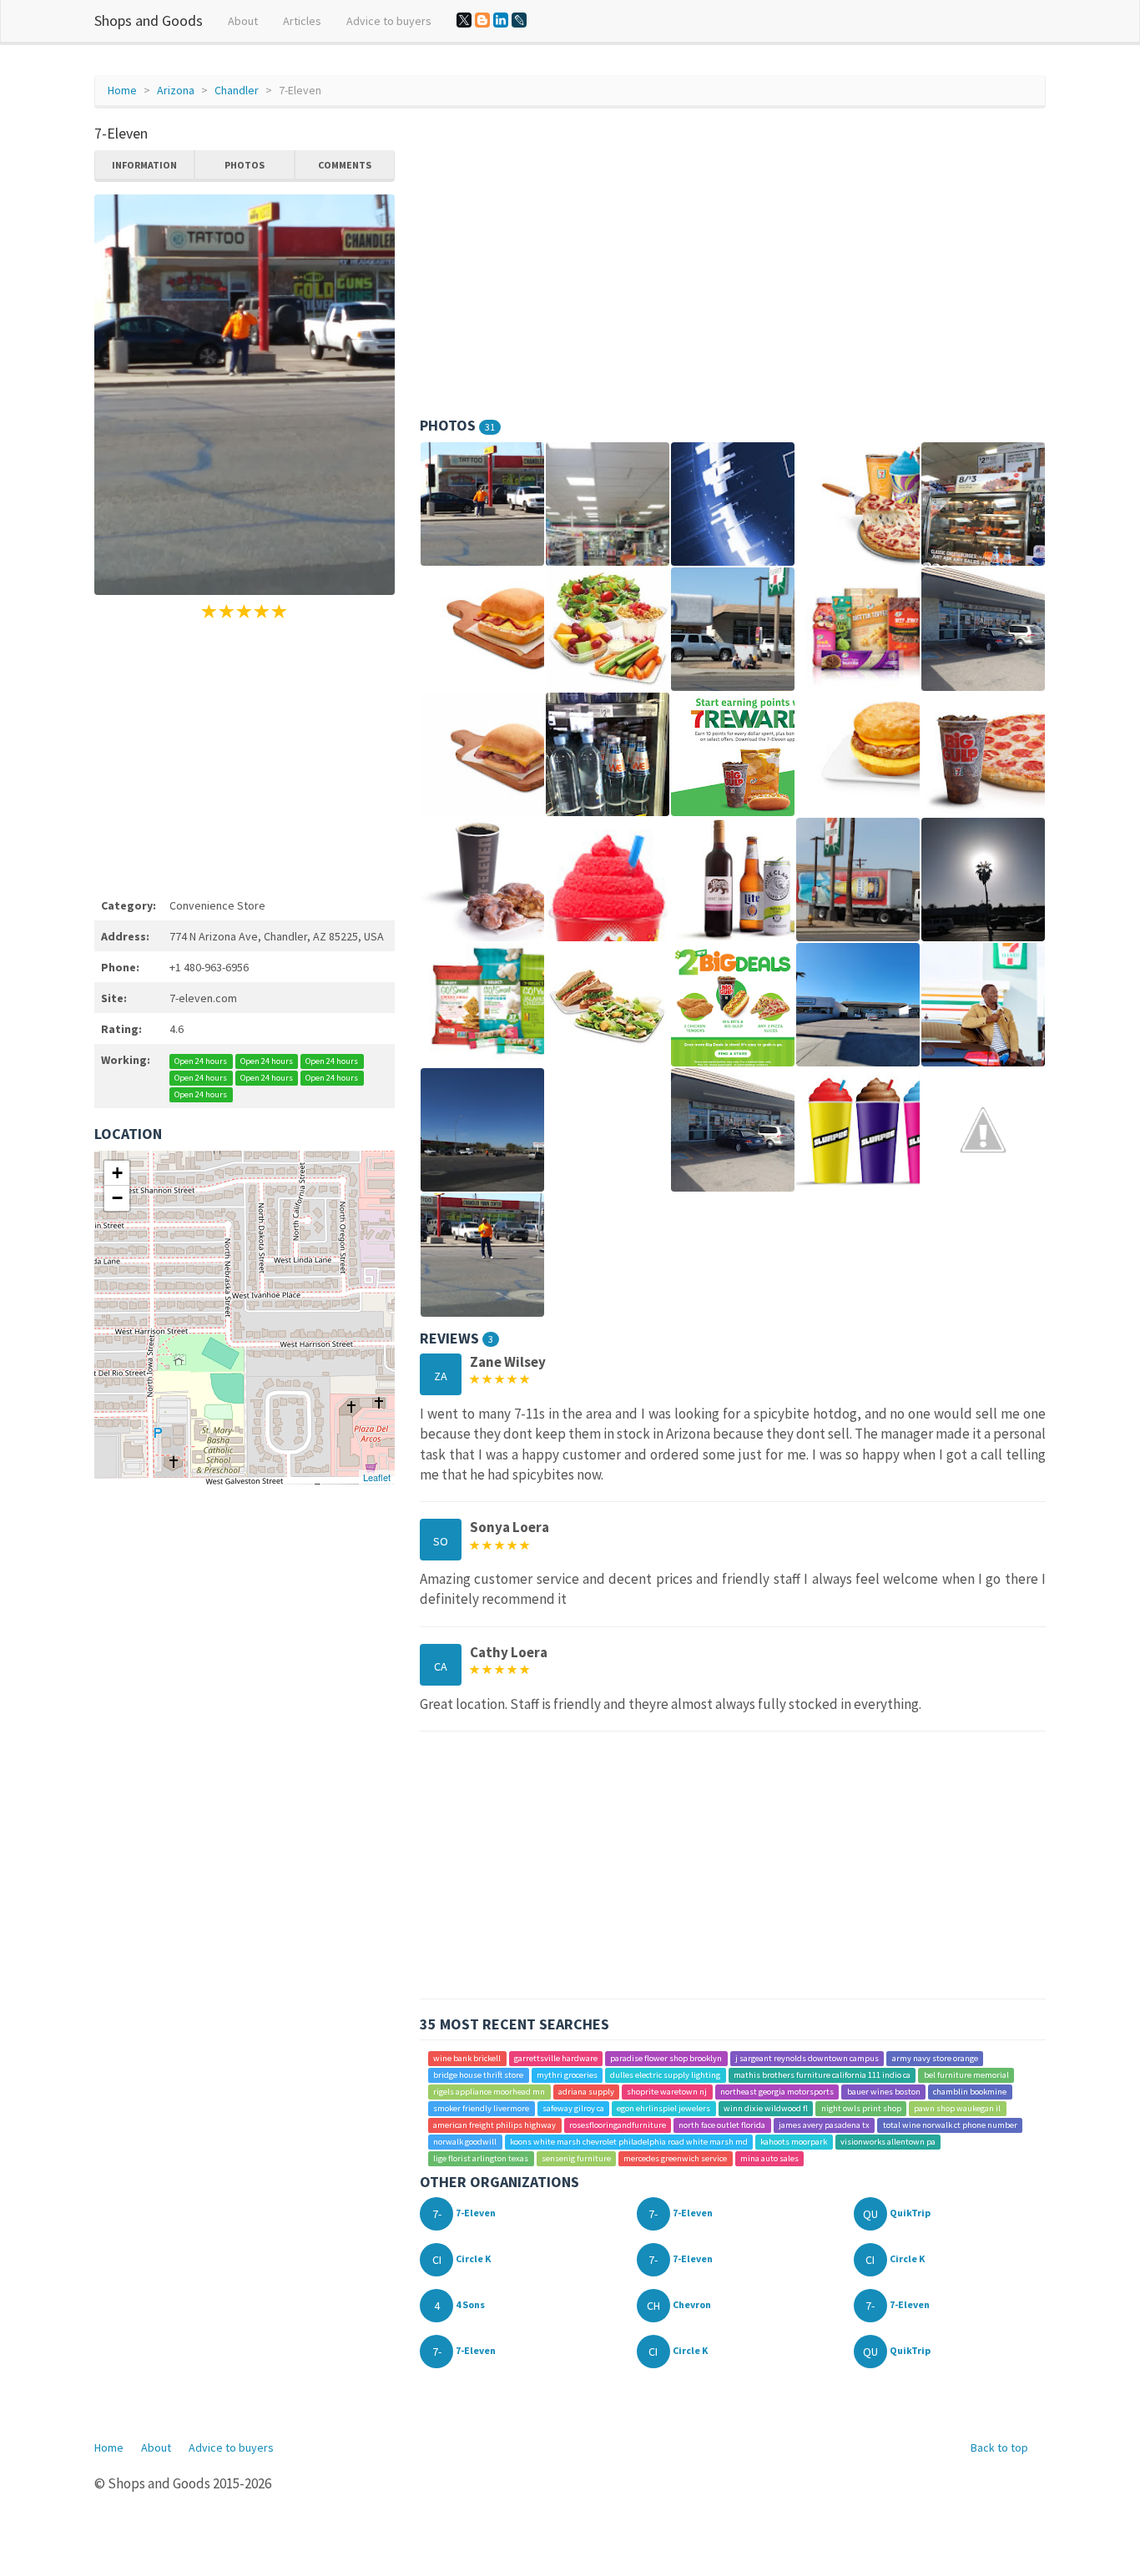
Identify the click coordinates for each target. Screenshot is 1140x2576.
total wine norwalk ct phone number (950, 2125)
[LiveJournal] (519, 20)
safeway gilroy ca (573, 2108)
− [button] (117, 1198)
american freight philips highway (494, 2125)
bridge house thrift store (478, 2075)
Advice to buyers (389, 21)
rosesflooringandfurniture (618, 2125)
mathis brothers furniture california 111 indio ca (822, 2075)
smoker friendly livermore (481, 2108)
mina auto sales (769, 2158)
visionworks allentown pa (888, 2142)
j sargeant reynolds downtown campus (807, 2058)
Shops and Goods (149, 20)
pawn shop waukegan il (957, 2108)
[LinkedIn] (501, 20)
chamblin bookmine (970, 2092)
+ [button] (117, 1173)
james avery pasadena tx (824, 2125)
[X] (464, 20)
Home (122, 90)
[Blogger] (482, 20)
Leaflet (377, 1477)
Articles (302, 21)
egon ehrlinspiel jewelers (663, 2108)
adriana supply (586, 2092)
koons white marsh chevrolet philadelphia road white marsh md (629, 2142)
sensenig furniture (576, 2158)
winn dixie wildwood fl (766, 2108)
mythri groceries (567, 2075)
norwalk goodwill (465, 2142)
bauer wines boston (884, 2092)
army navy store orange (935, 2058)
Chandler (237, 90)
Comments (345, 165)
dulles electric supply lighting (665, 2075)
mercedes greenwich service (675, 2158)
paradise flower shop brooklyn (666, 2058)
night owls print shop (861, 2108)
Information (144, 165)
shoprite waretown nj (667, 2092)
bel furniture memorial (966, 2075)
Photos (245, 165)
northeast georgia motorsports (777, 2092)
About (243, 21)
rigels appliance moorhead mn (489, 2092)
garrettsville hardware (556, 2058)
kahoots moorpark (794, 2142)
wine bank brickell (467, 2058)
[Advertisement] (245, 756)
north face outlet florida (722, 2125)
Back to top (999, 2447)
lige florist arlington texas (481, 2158)
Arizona (176, 90)
